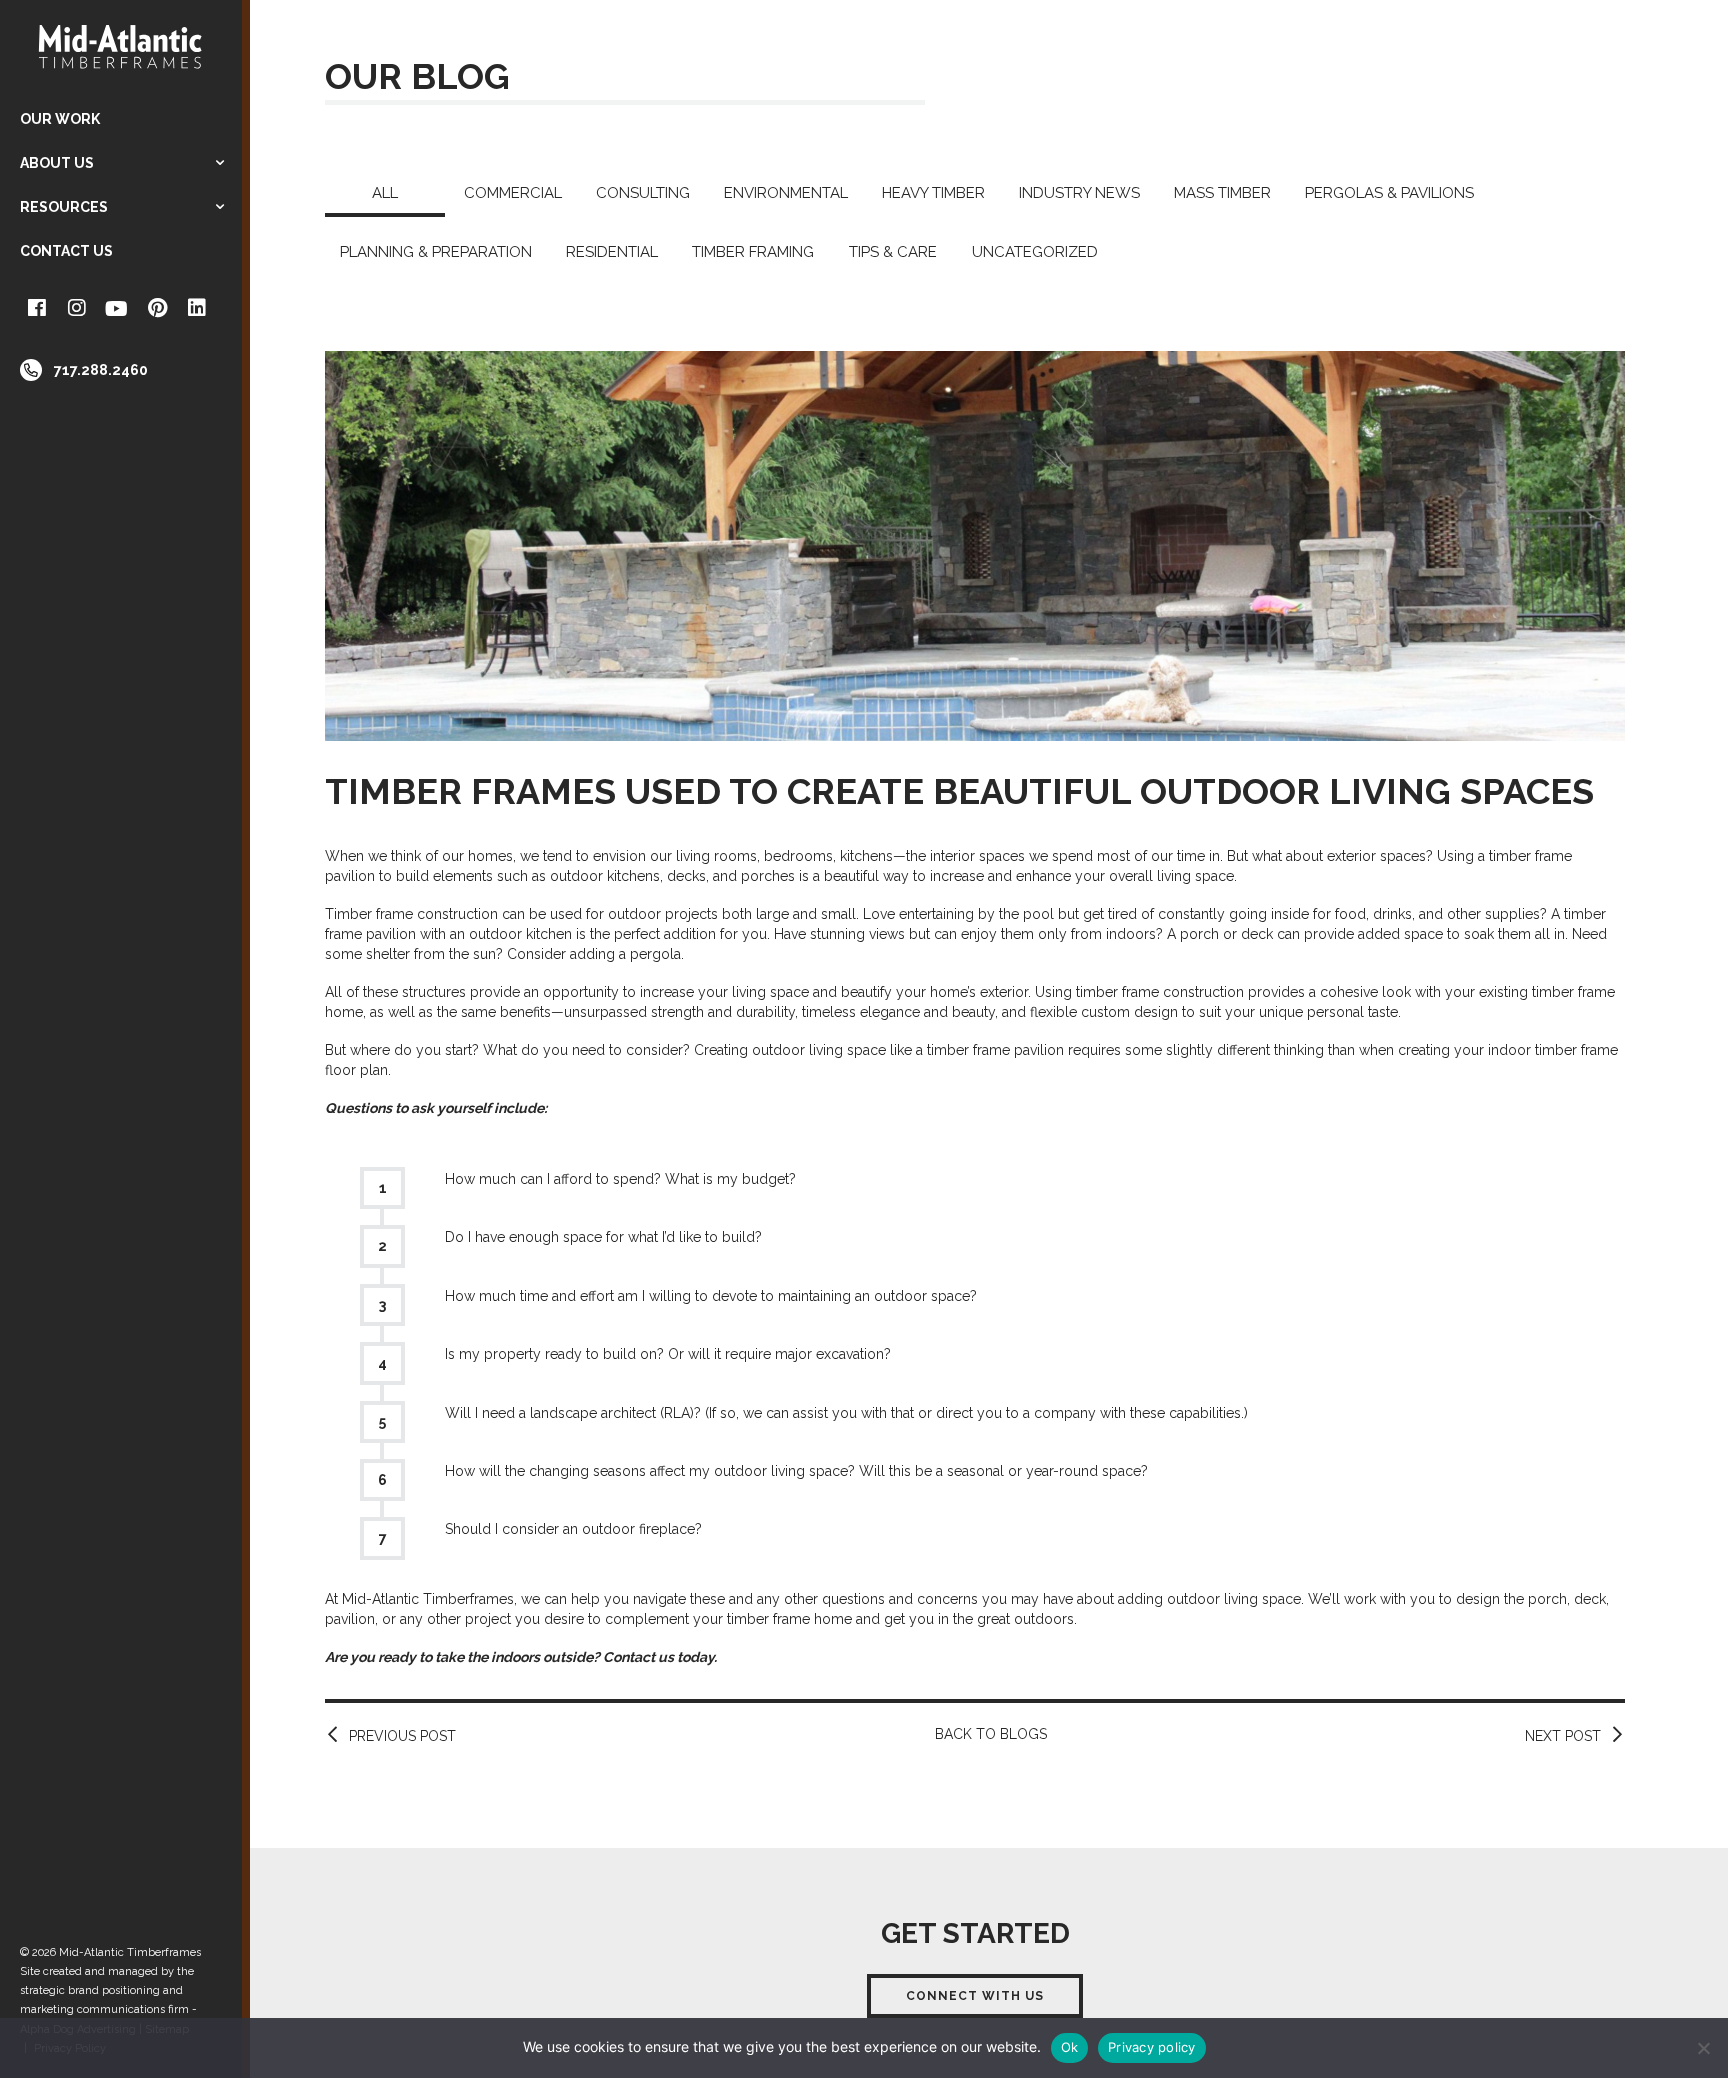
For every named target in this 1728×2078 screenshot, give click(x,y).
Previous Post (402, 1736)
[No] (1703, 2048)
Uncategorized (1035, 252)
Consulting (643, 193)
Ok (1070, 2047)
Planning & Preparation (436, 252)
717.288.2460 (101, 370)
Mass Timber (1222, 193)
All (385, 193)
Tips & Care (893, 252)
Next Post (1563, 1736)
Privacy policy (1152, 2047)
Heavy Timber (933, 193)
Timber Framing (753, 252)
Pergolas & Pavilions (1389, 193)
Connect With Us (975, 1996)
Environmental (786, 193)
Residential (612, 252)
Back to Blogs (991, 1734)
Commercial (513, 193)
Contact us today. (660, 1657)
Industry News (1079, 193)
